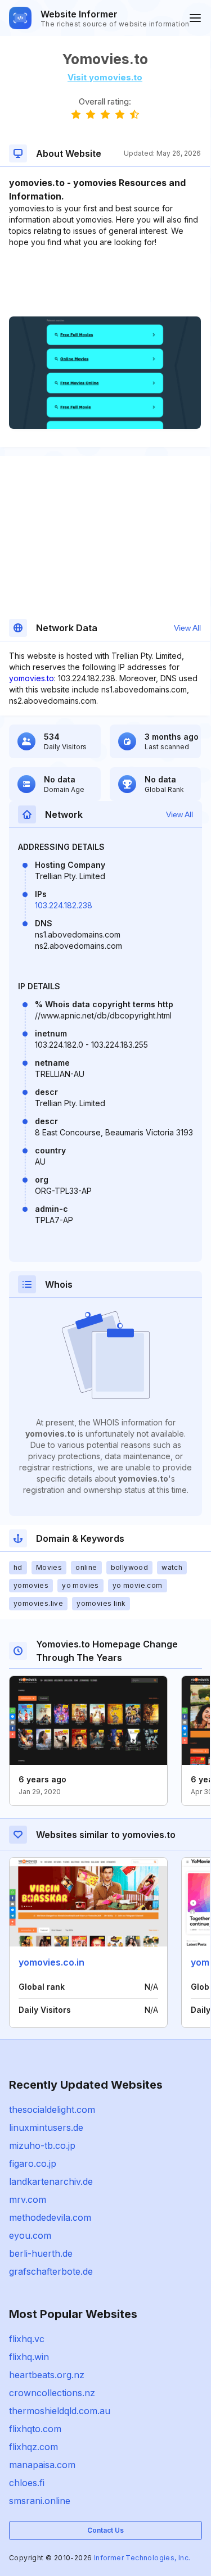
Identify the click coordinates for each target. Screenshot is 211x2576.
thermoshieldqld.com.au (60, 2411)
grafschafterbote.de (51, 2271)
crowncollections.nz (52, 2393)
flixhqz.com (33, 2447)
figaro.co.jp (33, 2163)
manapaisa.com (42, 2465)
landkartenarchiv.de (51, 2181)
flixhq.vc (27, 2339)
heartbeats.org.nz (47, 2375)
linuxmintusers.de (46, 2127)
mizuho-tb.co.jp (42, 2145)
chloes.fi (27, 2483)
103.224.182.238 (64, 905)
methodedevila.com (50, 2217)
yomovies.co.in (51, 1962)
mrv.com (28, 2199)
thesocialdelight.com (52, 2109)
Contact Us (105, 2530)
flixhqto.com (35, 2429)
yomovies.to (32, 678)
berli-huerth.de (41, 2253)
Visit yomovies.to (105, 77)
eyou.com (30, 2235)
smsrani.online (40, 2501)
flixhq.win (29, 2357)
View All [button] (187, 628)
